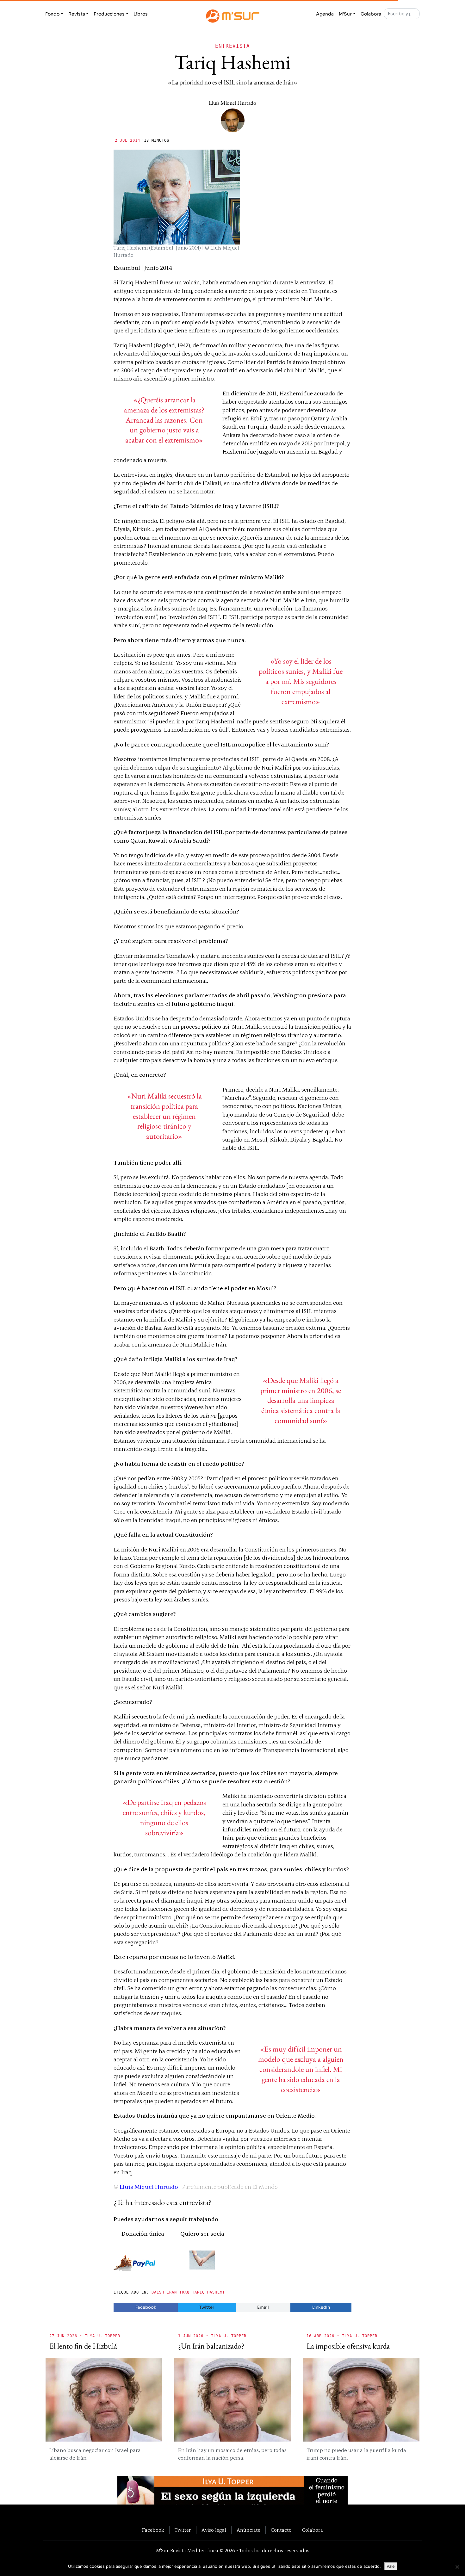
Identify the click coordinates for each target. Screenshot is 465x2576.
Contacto (281, 2530)
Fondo (52, 14)
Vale (391, 2566)
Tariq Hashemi (208, 2292)
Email (263, 2307)
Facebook (146, 2307)
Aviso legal (214, 2530)
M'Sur (345, 14)
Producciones (109, 14)
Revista (77, 14)
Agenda (325, 14)
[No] (457, 2567)
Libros (141, 14)
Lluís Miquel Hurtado (232, 103)
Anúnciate (248, 2530)
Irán (172, 2292)
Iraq (184, 2292)
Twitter (207, 2307)
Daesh (158, 2292)
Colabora (371, 14)
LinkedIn (321, 2307)
